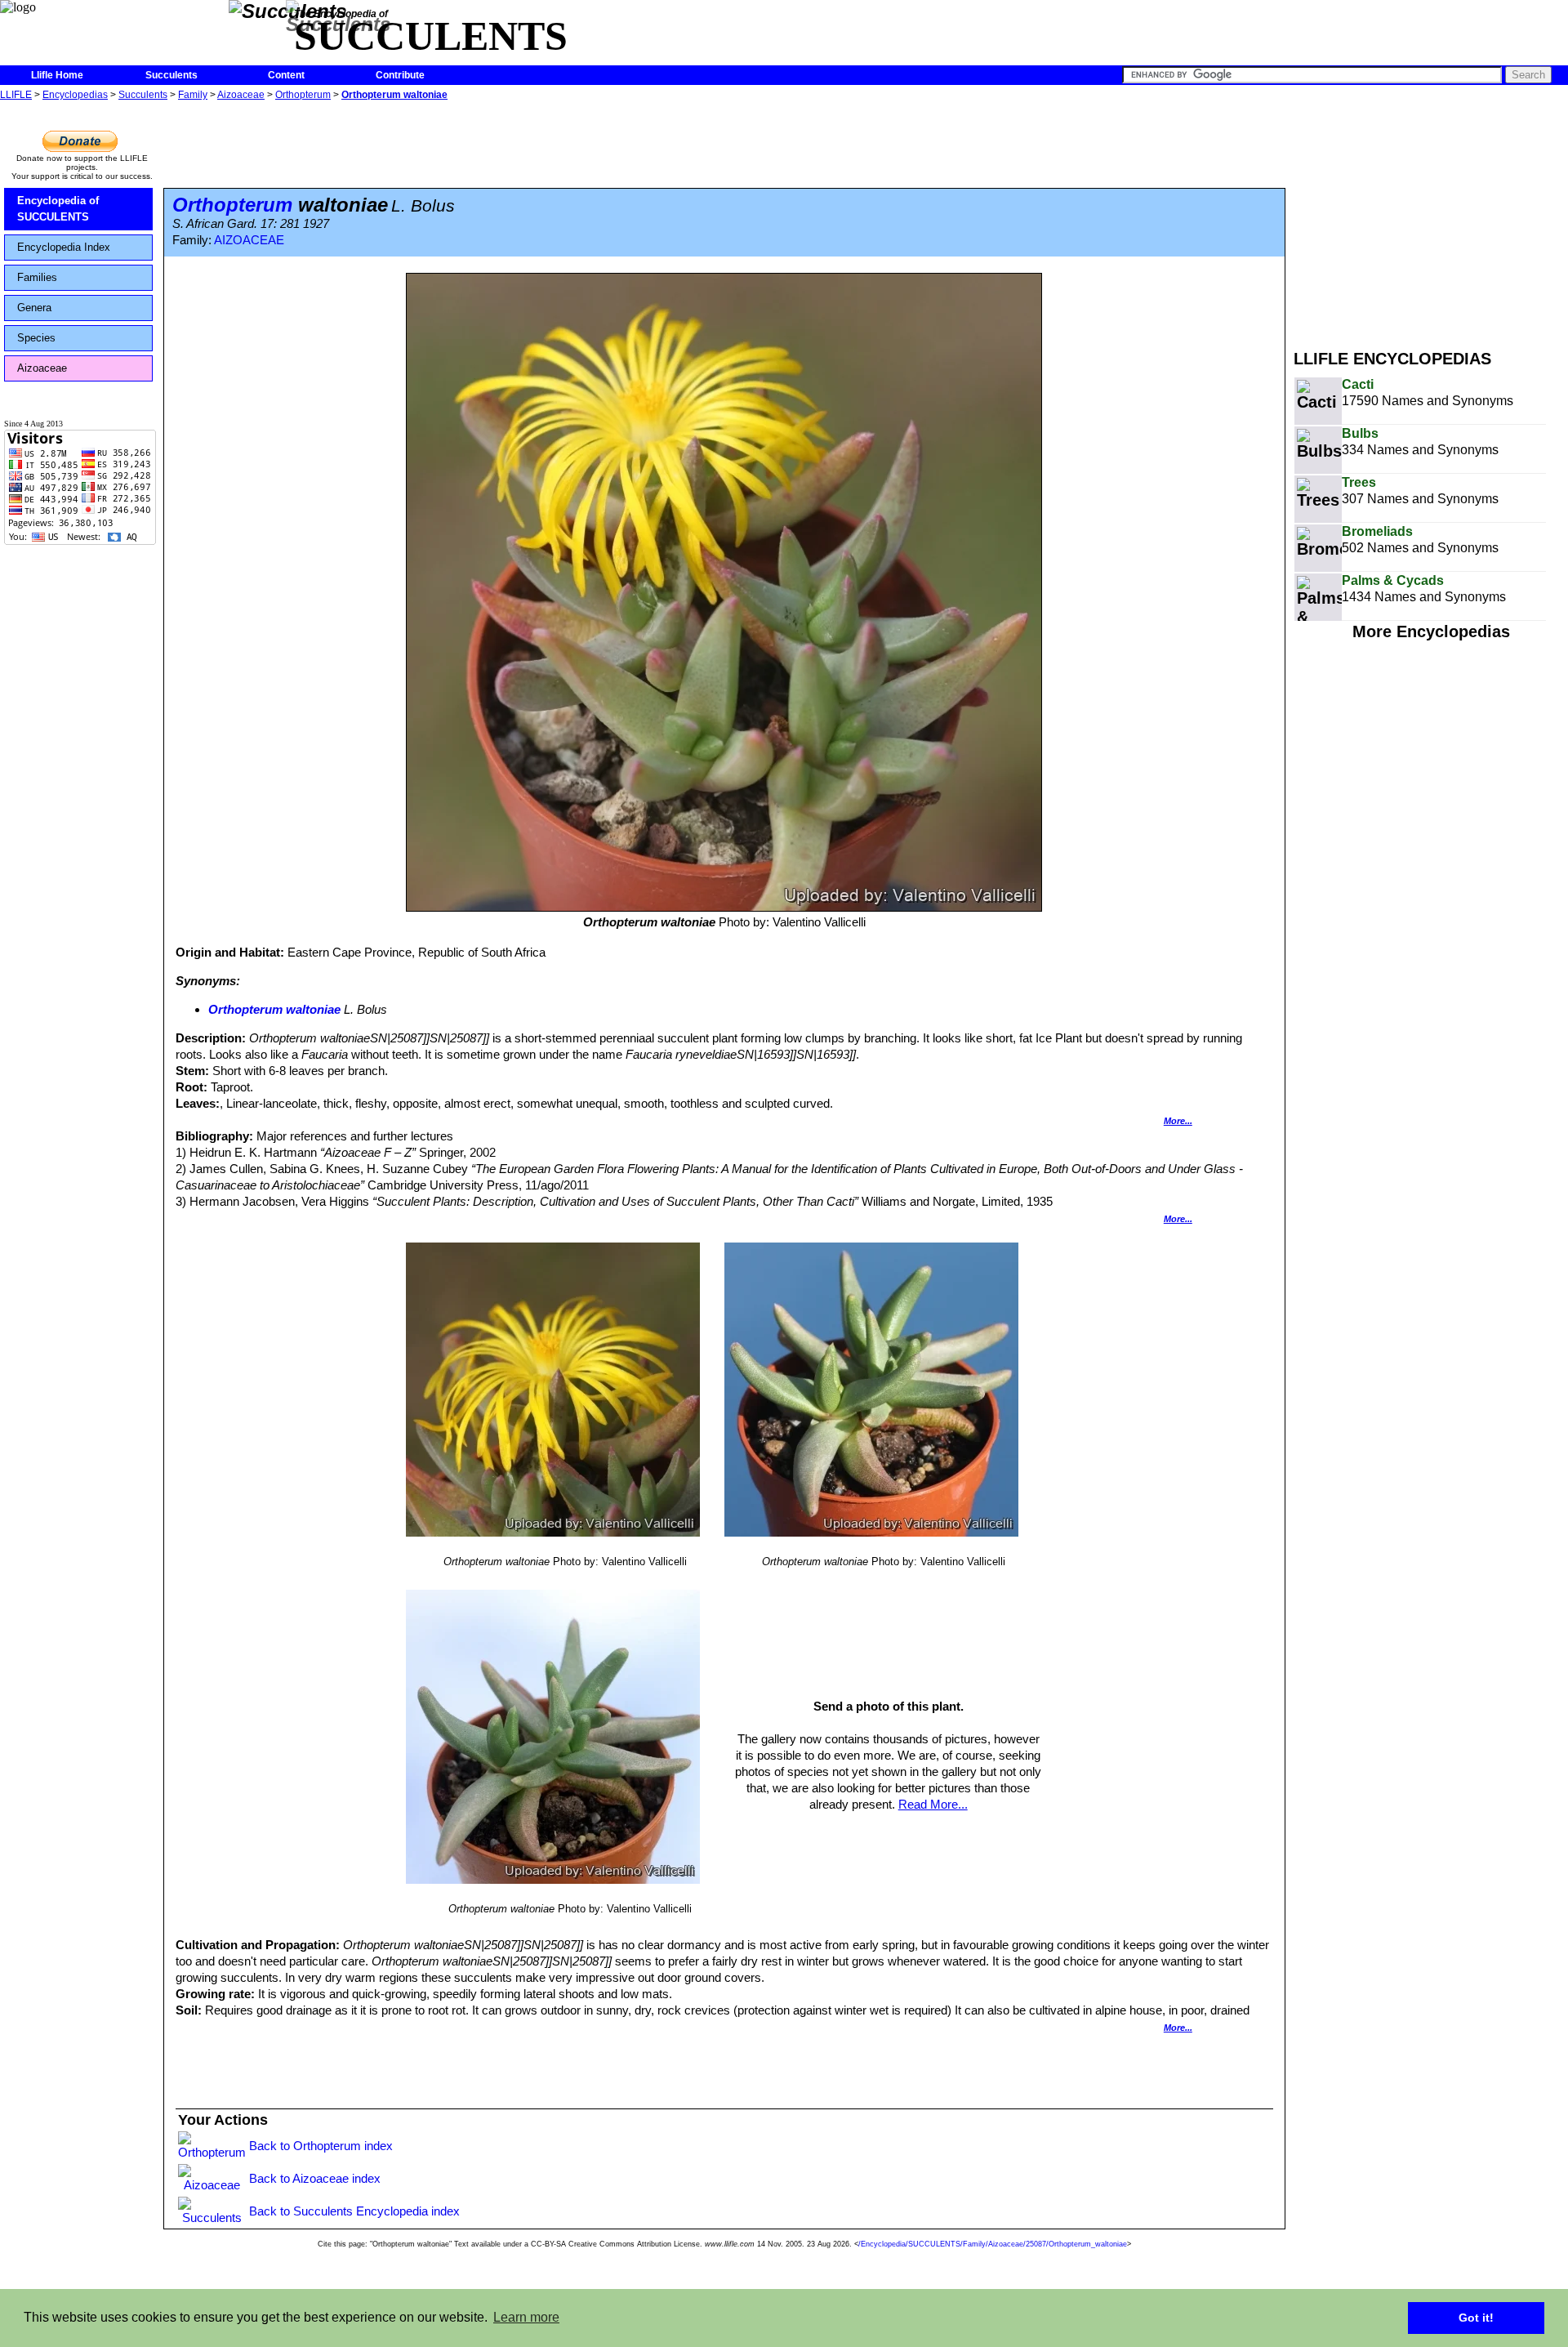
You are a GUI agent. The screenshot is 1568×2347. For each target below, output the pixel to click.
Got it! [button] (1476, 2318)
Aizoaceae (241, 95)
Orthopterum (303, 95)
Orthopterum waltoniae (394, 95)
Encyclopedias (75, 95)
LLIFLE (16, 95)
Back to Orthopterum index (321, 2146)
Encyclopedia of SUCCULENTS (58, 209)
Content (286, 75)
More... (1178, 1121)
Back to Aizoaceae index (315, 2178)
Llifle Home (57, 75)
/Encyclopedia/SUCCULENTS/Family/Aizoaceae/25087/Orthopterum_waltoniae (993, 2244)
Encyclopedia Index (64, 247)
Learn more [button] (526, 2317)
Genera (34, 308)
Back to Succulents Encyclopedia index (354, 2211)
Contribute (400, 75)
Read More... (933, 1804)
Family (193, 95)
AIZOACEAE (249, 240)
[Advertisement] (1431, 219)
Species (36, 338)
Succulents (171, 75)
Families (37, 277)
